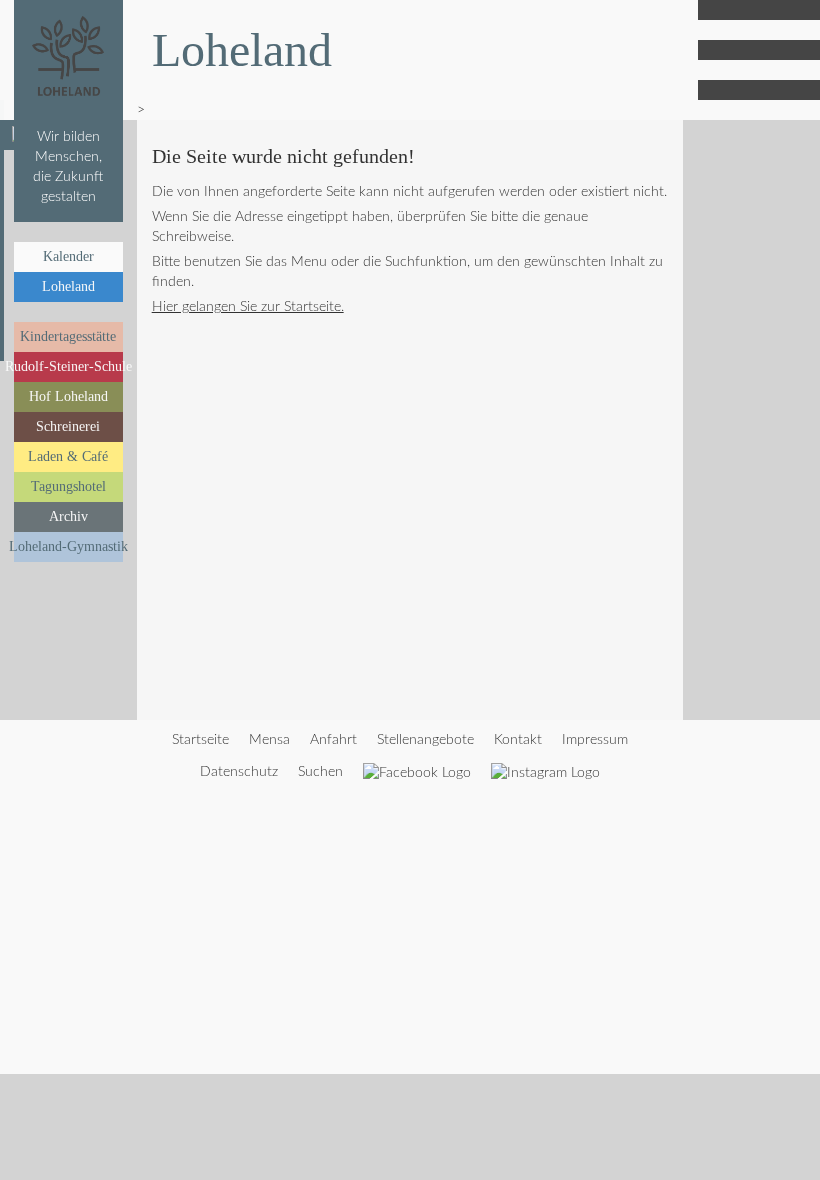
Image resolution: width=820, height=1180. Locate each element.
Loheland (68, 286)
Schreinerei (68, 426)
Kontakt (518, 740)
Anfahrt (333, 740)
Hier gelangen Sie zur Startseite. (248, 307)
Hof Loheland (68, 396)
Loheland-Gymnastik (68, 546)
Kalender (68, 256)
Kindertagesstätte (68, 336)
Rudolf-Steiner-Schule (68, 366)
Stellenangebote (425, 740)
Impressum (595, 740)
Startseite (200, 740)
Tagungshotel (68, 486)
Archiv (68, 516)
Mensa (269, 740)
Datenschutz (239, 772)
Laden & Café (68, 456)
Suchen (320, 772)
